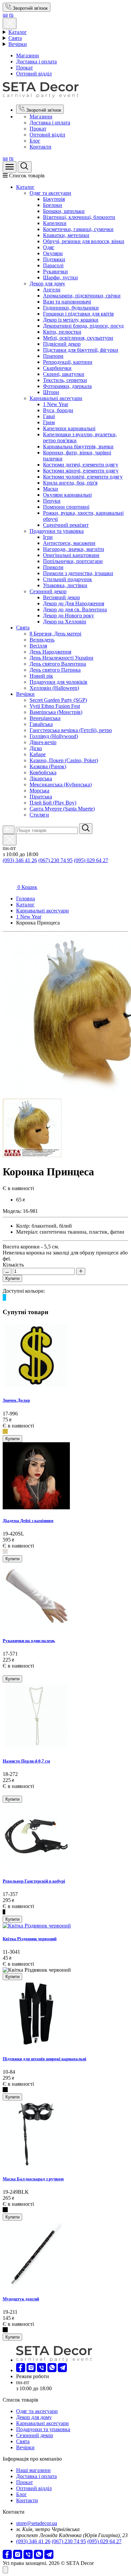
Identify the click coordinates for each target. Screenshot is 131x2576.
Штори (51, 392)
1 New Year (56, 404)
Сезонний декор (48, 591)
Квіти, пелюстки (62, 332)
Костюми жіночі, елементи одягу (81, 471)
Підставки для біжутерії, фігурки (81, 350)
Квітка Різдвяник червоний (30, 1939)
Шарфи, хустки (60, 277)
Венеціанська (45, 718)
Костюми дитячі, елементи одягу (81, 465)
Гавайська (41, 724)
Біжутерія (54, 199)
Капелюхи (55, 223)
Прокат (25, 68)
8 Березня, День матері (55, 634)
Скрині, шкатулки (64, 374)
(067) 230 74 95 (55, 860)
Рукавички (55, 271)
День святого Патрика (55, 670)
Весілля (38, 646)
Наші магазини (33, 2470)
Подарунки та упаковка (57, 531)
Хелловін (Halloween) (54, 688)
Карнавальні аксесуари (56, 398)
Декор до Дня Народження (74, 603)
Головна (26, 899)
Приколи (53, 567)
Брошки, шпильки (64, 211)
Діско (36, 748)
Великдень (42, 640)
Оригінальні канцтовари (71, 555)
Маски (51, 489)
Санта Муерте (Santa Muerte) (62, 809)
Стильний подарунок (68, 579)
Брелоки (53, 205)
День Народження (50, 652)
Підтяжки (54, 259)
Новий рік (41, 676)
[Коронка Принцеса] (32, 1155)
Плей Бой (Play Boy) (53, 803)
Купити (12, 1278)
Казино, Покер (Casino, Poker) (64, 760)
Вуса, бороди (58, 410)
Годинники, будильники (71, 308)
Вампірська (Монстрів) (56, 712)
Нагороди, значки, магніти (74, 549)
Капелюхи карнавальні (69, 428)
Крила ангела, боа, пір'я (70, 483)
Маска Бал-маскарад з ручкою (33, 2179)
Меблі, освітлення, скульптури (78, 338)
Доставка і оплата (36, 62)
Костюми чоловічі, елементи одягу (83, 477)
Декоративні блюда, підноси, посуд (83, 326)
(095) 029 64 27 (91, 860)
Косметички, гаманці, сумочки (78, 229)
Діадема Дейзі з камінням (28, 1521)
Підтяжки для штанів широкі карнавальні (45, 2059)
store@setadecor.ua (37, 2523)
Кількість (13, 1265)
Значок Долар (16, 1400)
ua (5, 15)
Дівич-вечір (43, 742)
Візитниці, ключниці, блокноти (79, 217)
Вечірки (18, 44)
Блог (35, 141)
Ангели (52, 290)
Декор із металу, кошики (71, 320)
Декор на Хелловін (65, 622)
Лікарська (41, 778)
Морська (39, 791)
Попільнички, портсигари (73, 561)
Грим (49, 422)
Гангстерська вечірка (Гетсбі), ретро (71, 730)
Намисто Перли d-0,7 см (26, 1761)
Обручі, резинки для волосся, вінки (84, 241)
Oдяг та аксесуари (50, 193)
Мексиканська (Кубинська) (61, 785)
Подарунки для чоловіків (58, 682)
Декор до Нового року (69, 615)
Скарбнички (57, 368)
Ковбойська (43, 772)
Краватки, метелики (66, 235)
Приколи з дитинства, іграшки (78, 573)
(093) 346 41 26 (20, 860)
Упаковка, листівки (65, 585)
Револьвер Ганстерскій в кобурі (34, 1881)
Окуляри (53, 253)
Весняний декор (61, 597)
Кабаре (38, 754)
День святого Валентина (58, 664)
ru (11, 15)
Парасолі (53, 265)
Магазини (28, 55)
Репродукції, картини (68, 362)
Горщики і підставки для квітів (78, 314)
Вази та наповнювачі (67, 302)
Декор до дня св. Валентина (75, 609)
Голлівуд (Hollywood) (54, 736)
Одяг (49, 247)
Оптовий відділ (34, 74)
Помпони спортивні (66, 507)
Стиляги (39, 815)
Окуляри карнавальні (67, 495)
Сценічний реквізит (66, 525)
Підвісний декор (62, 344)
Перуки (52, 501)
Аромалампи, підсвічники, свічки (82, 296)
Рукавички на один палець (29, 1641)
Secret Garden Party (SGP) (58, 700)
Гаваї (49, 416)
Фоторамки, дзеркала (67, 386)
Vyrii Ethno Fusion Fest (55, 706)
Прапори (53, 356)
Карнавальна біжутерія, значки (78, 446)
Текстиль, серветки (65, 380)
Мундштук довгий (21, 2299)
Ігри (48, 537)
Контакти (40, 147)
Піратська (41, 797)
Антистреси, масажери (69, 543)
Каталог (18, 32)
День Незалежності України (61, 658)
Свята (15, 38)
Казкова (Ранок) (48, 766)
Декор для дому (47, 284)
